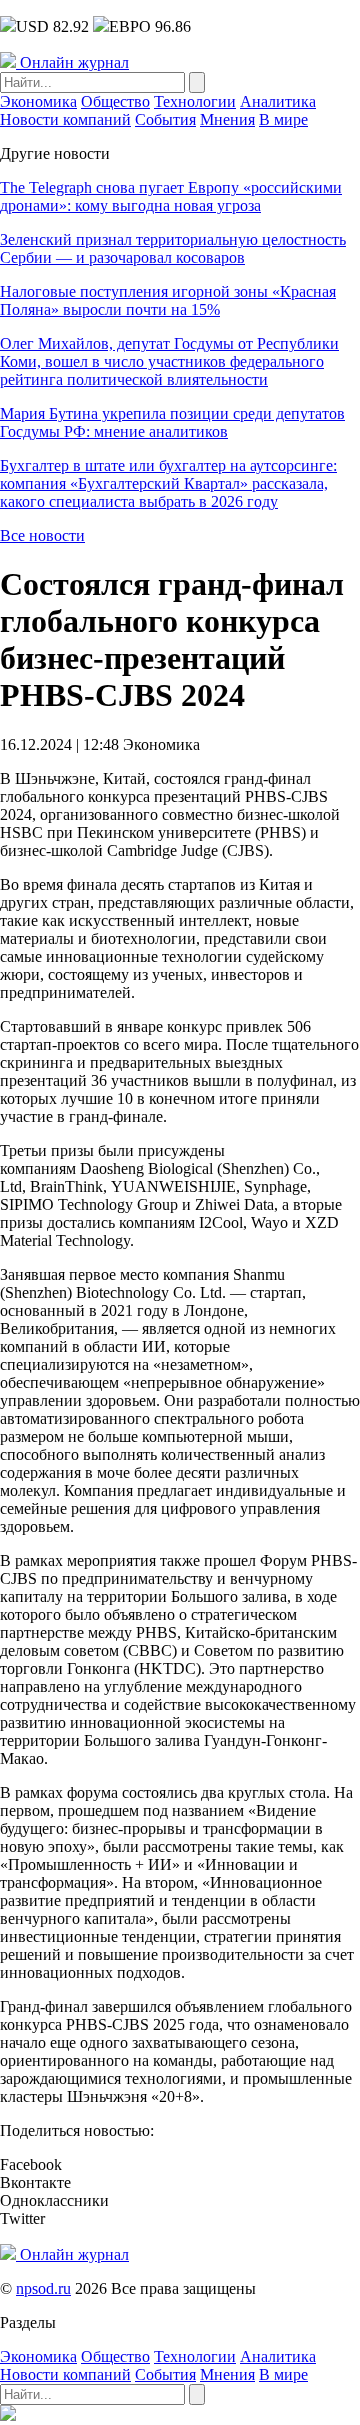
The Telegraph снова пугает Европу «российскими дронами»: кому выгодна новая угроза (171, 196)
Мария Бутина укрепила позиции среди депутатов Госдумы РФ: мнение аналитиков (172, 422)
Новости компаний (65, 119)
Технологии (195, 101)
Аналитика (278, 101)
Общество (115, 101)
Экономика (38, 101)
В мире (283, 119)
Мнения (227, 119)
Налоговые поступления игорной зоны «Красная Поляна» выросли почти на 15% (168, 300)
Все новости (42, 535)
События (165, 119)
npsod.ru (43, 2288)
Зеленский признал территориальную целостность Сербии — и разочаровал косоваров (173, 248)
